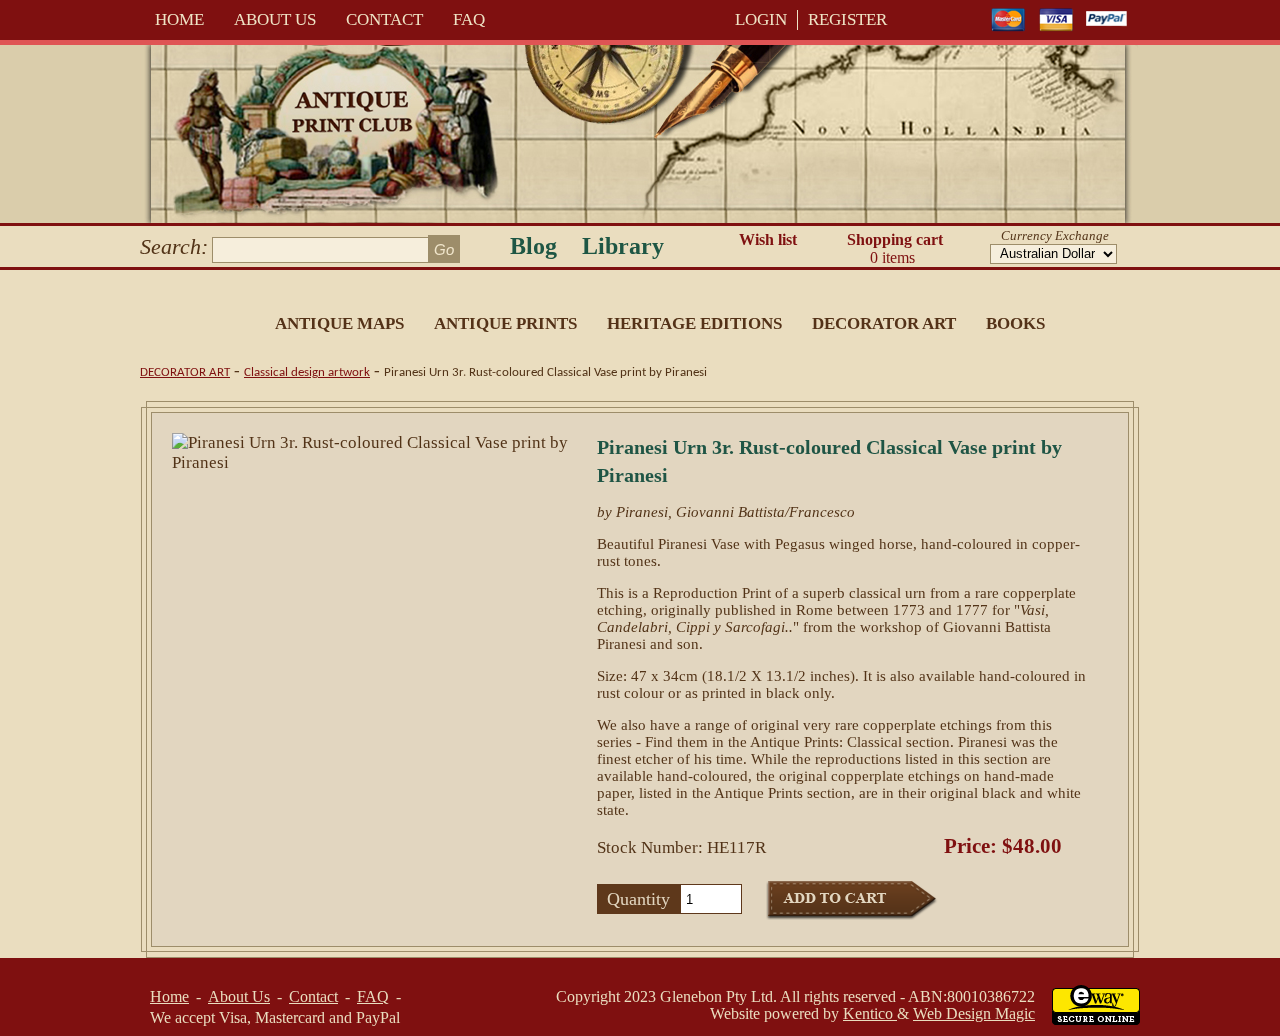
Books (1015, 323)
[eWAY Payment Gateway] (1096, 1019)
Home (179, 19)
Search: (174, 246)
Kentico (870, 1013)
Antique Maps (339, 323)
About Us (275, 19)
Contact (384, 19)
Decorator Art (884, 323)
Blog (533, 246)
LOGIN (761, 19)
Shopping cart (895, 248)
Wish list (768, 239)
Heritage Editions (694, 323)
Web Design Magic (974, 1013)
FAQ (469, 19)
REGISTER (847, 19)
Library (623, 246)
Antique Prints (505, 323)
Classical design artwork (307, 372)
